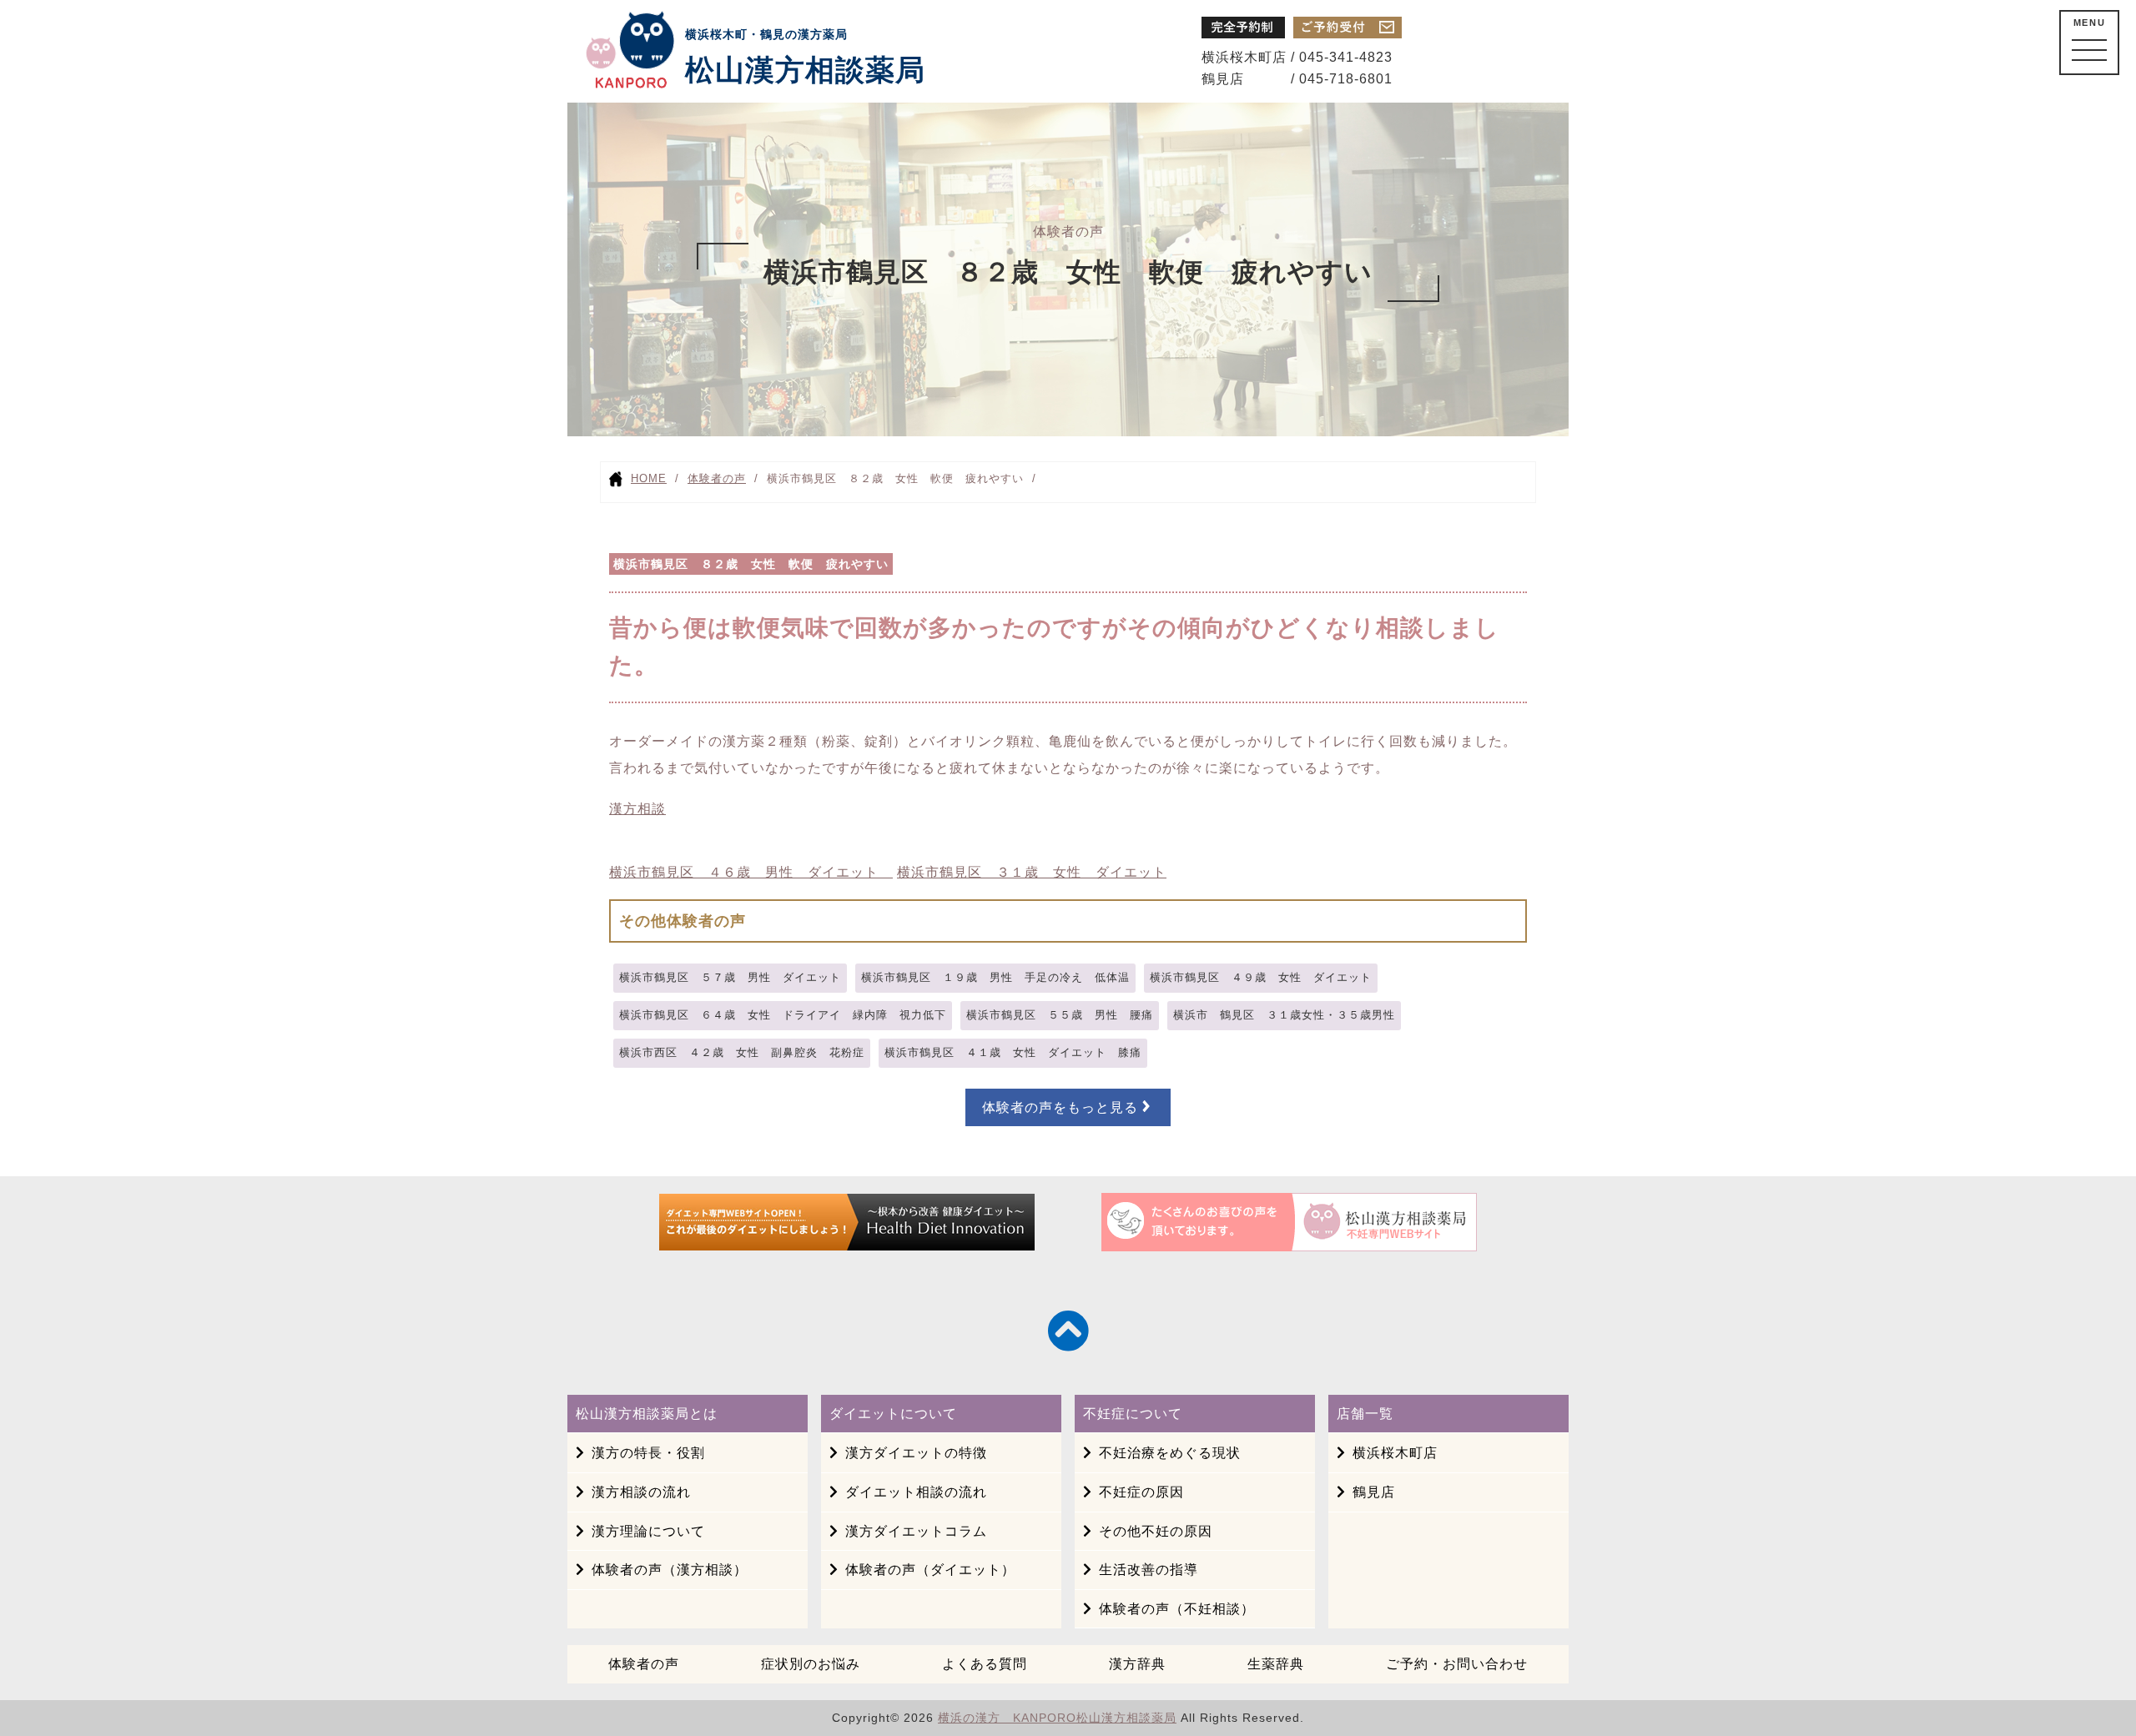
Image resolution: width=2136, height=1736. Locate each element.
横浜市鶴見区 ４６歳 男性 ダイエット (751, 872)
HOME (649, 478)
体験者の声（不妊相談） (1177, 1609)
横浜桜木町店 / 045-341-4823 (1297, 57)
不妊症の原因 (1141, 1492)
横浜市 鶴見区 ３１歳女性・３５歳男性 (1284, 1015)
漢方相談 (637, 809)
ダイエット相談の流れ (916, 1492)
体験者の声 (717, 478)
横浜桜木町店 (1395, 1453)
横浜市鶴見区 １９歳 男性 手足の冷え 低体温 (995, 977)
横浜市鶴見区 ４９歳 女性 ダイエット (1261, 977)
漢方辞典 (1137, 1664)
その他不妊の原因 (1156, 1531)
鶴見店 (1374, 1492)
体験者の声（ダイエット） (930, 1570)
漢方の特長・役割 (648, 1453)
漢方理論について (648, 1531)
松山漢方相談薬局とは (647, 1414)
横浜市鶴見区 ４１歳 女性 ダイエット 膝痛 (1013, 1052)
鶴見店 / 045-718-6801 (1297, 79)
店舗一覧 (1365, 1414)
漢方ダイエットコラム (916, 1531)
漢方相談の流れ (641, 1492)
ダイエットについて (893, 1414)
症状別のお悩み (811, 1664)
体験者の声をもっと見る (1060, 1107)
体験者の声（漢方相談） (670, 1570)
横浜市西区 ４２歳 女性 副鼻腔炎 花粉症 (742, 1052)
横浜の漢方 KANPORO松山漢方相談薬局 (1057, 1718)
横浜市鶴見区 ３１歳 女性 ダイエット (1032, 872)
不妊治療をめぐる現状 (1170, 1453)
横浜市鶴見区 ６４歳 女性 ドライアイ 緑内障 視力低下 (783, 1015)
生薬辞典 (1276, 1664)
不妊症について (1133, 1414)
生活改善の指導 (1149, 1570)
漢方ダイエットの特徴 (916, 1453)
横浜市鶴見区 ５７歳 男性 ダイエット (730, 977)
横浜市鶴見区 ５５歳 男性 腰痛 (1060, 1015)
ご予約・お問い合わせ (1457, 1664)
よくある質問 (985, 1664)
